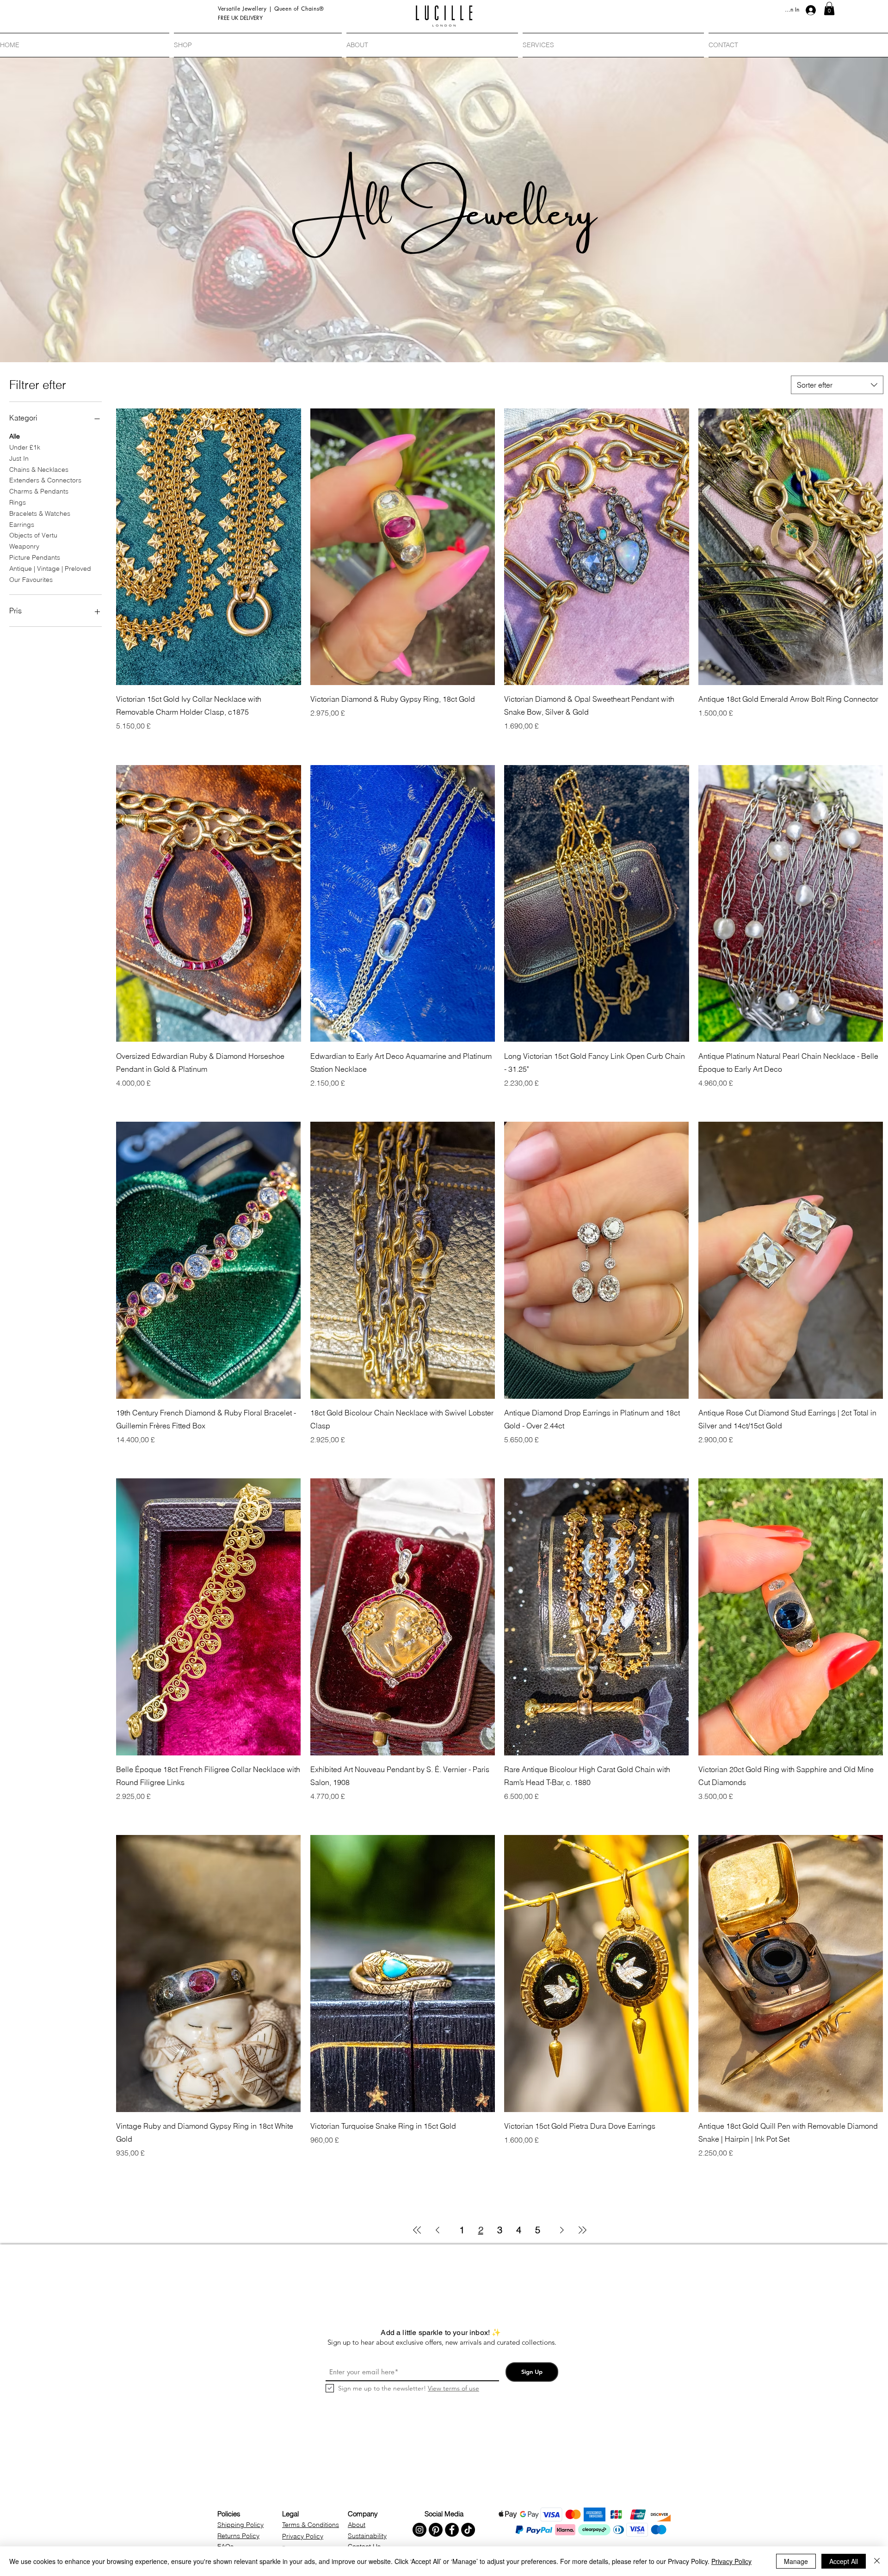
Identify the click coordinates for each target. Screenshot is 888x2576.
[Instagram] (419, 2530)
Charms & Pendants (39, 491)
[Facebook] (452, 2530)
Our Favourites (31, 580)
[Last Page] (582, 2230)
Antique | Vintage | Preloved (50, 568)
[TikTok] (468, 2530)
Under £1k (25, 447)
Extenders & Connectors (45, 480)
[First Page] (417, 2230)
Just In (19, 458)
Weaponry (24, 546)
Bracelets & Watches (40, 513)
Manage (796, 2561)
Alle (15, 436)
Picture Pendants (35, 557)
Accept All (844, 2561)
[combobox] (837, 385)
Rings (18, 502)
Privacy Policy (731, 2561)
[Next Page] (562, 2230)
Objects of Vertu (33, 535)
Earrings (22, 525)
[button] (829, 9)
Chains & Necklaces (39, 469)
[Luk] (877, 2561)
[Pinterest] (436, 2530)
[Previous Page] (438, 2230)
